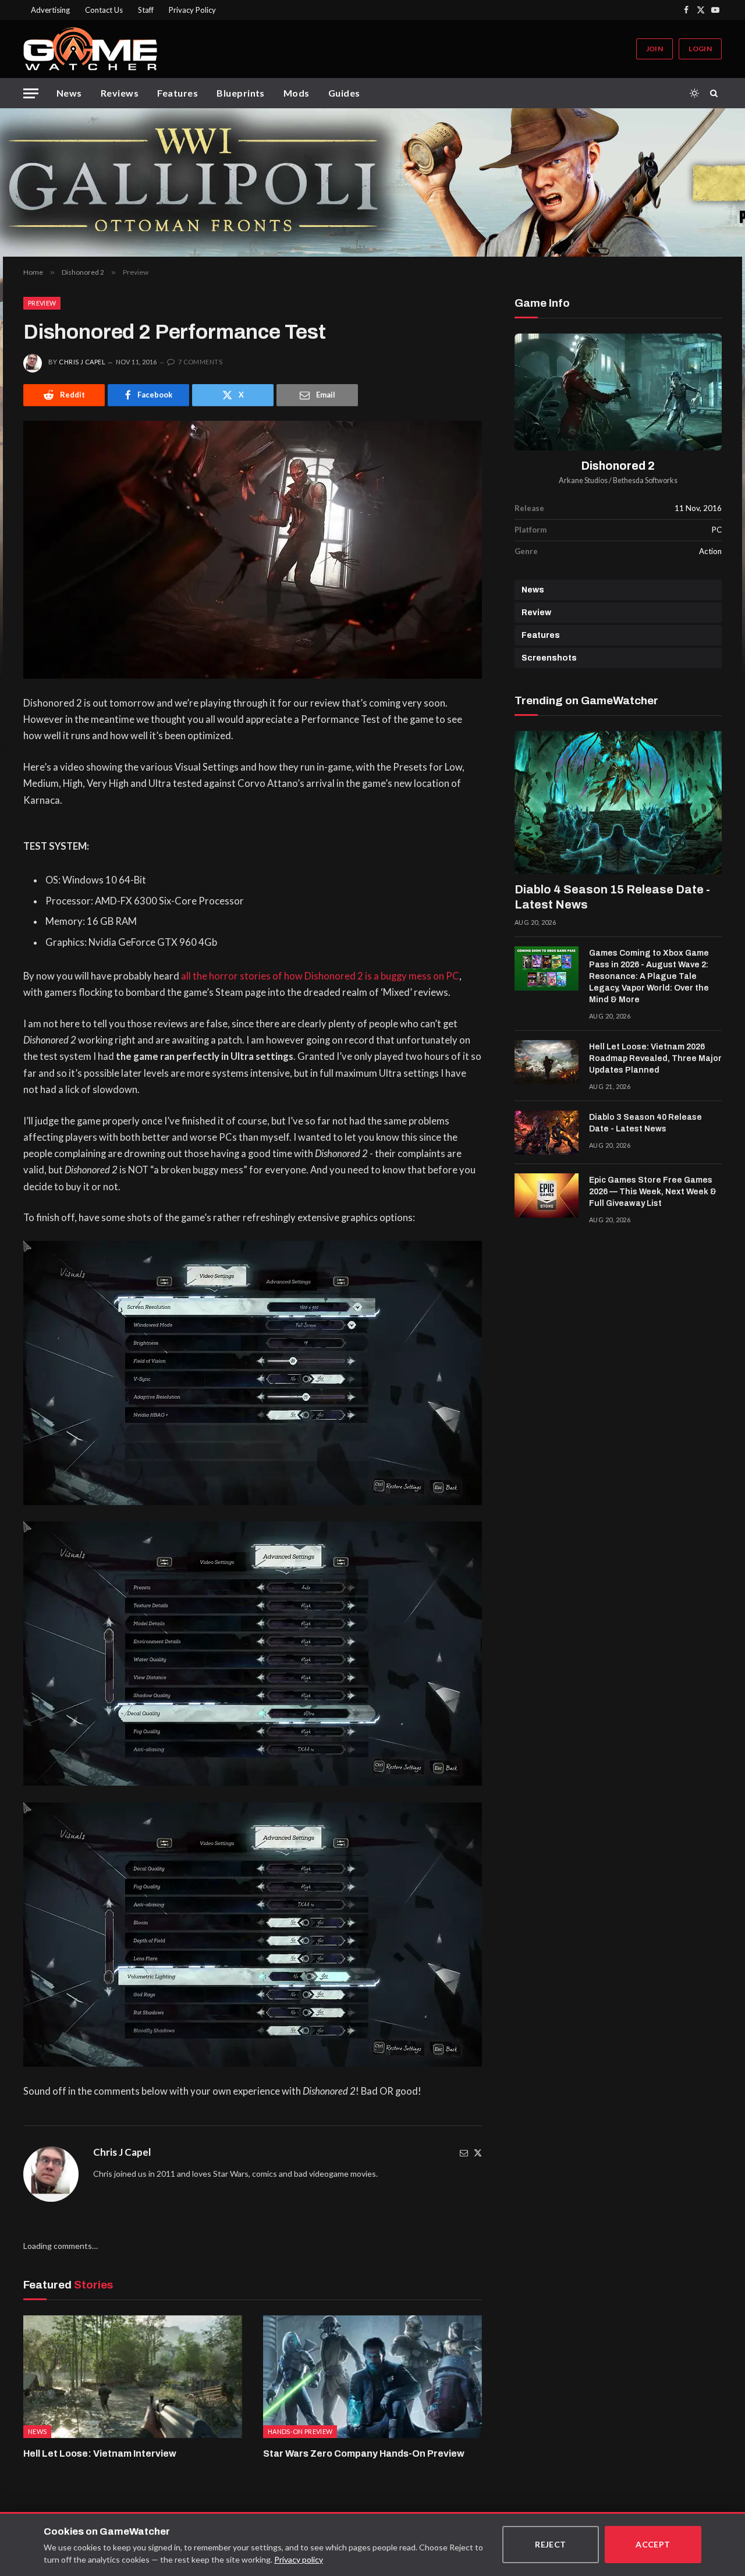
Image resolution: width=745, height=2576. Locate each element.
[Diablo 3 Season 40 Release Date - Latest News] (547, 1133)
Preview (42, 303)
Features (178, 93)
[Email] (464, 2153)
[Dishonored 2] (618, 392)
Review (536, 613)
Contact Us (104, 10)
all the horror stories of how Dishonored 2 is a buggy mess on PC (320, 976)
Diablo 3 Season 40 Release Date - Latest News (645, 1123)
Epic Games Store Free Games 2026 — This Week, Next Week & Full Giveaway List (653, 1192)
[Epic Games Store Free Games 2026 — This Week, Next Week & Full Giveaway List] (547, 1195)
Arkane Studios (583, 480)
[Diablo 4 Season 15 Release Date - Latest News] (618, 803)
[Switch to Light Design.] (694, 93)
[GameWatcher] (90, 49)
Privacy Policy (192, 10)
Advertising (50, 10)
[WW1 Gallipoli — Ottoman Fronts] (372, 182)
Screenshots (549, 658)
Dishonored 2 (618, 466)
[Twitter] (478, 2153)
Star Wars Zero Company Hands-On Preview (364, 2453)
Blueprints (241, 93)
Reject (551, 2544)
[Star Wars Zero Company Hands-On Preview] (372, 2377)
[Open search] (716, 93)
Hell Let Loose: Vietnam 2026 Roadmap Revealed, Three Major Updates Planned (655, 1058)
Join (654, 49)
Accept (653, 2544)
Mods (297, 93)
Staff (146, 10)
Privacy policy (299, 2559)
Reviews (120, 93)
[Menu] (31, 93)
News (69, 93)
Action (710, 551)
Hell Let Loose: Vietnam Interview (100, 2453)
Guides (344, 93)
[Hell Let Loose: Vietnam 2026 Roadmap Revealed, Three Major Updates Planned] (547, 1062)
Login (700, 49)
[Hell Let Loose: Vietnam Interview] (133, 2377)
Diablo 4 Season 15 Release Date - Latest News (612, 897)
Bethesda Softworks (645, 480)
